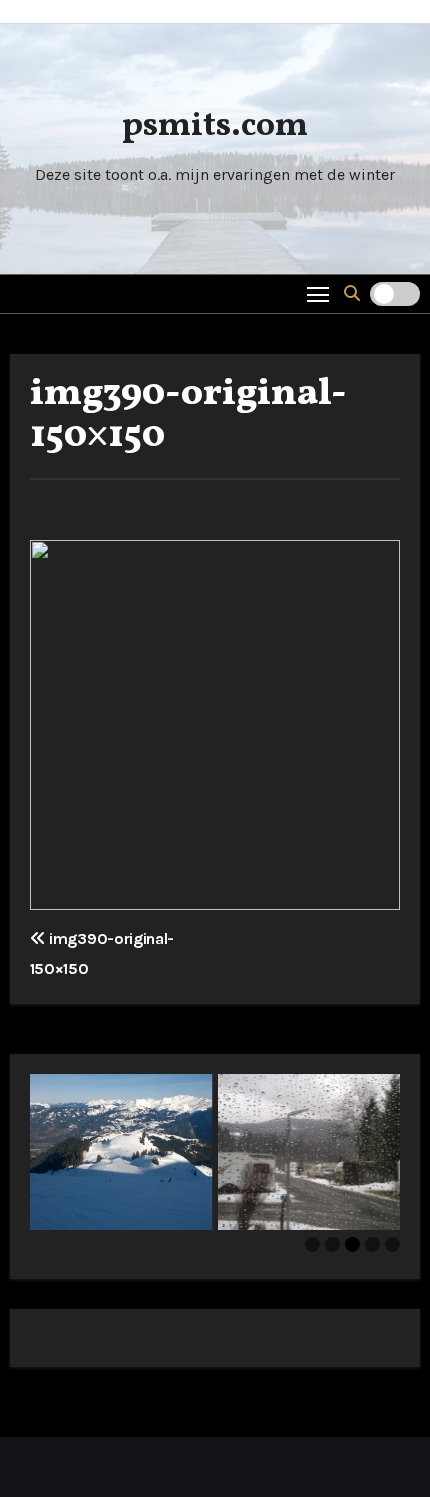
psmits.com (215, 126)
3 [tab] (352, 1244)
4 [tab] (372, 1244)
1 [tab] (312, 1244)
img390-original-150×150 (188, 415)
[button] (352, 293)
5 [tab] (392, 1244)
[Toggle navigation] (318, 293)
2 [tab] (332, 1244)
